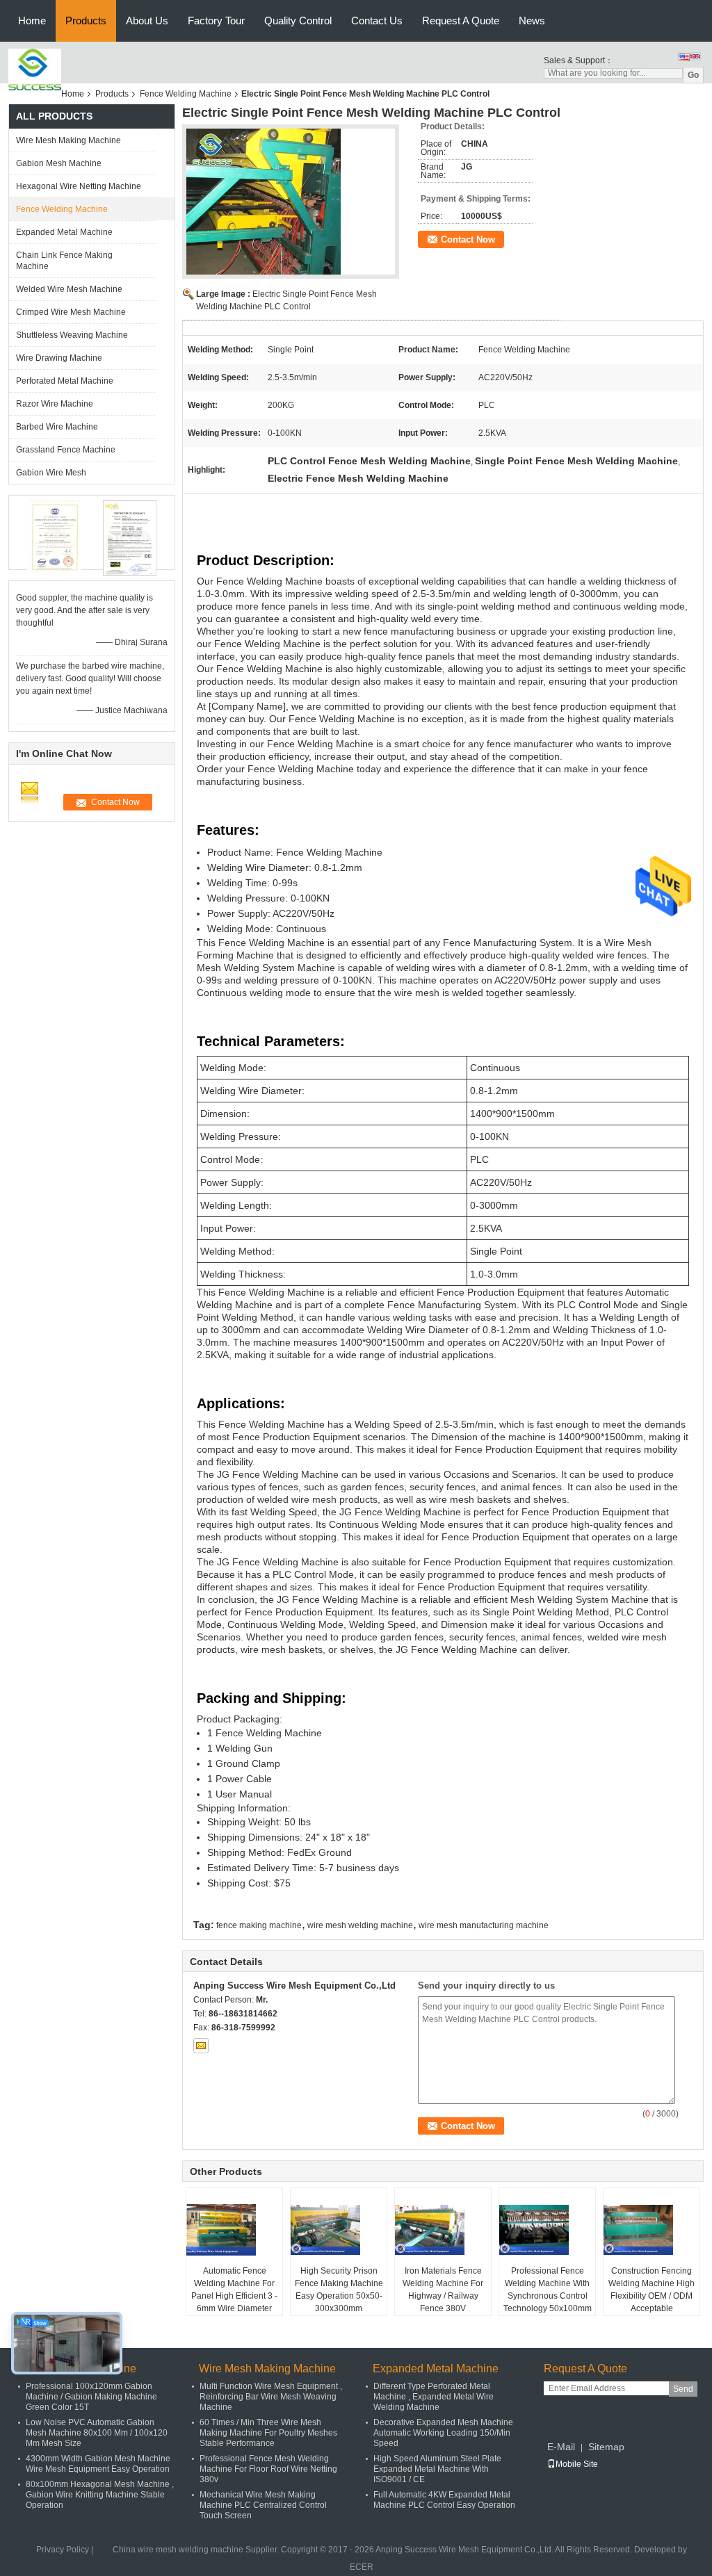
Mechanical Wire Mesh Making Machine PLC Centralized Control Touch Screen (263, 2505)
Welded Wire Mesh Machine (69, 289)
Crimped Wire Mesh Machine (71, 312)
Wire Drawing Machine (59, 358)
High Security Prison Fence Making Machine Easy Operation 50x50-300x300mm (339, 2290)
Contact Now (468, 239)
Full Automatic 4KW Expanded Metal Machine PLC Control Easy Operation (444, 2500)
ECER (362, 2567)
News (532, 21)
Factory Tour (216, 21)
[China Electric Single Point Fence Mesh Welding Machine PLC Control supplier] (291, 206)
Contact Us (377, 21)
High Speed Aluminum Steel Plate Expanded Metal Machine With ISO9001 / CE (437, 2469)
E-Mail (561, 2447)
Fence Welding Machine (186, 94)
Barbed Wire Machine (57, 427)
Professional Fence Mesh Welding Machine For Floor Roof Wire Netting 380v (268, 2469)
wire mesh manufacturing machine (484, 1925)
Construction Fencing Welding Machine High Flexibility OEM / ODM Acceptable (652, 2290)
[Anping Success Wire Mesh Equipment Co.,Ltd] (35, 70)
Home (32, 21)
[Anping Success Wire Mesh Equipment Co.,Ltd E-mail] (201, 2046)
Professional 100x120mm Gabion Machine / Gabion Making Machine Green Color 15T (91, 2397)
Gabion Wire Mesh (51, 473)
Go (693, 75)
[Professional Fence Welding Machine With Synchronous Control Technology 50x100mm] (548, 2230)
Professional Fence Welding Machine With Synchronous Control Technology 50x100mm (548, 2290)
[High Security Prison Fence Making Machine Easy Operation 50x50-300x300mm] (339, 2230)
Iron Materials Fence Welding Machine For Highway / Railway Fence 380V (443, 2290)
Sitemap (606, 2447)
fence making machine (259, 1925)
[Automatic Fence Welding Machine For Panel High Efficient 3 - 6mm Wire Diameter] (235, 2230)
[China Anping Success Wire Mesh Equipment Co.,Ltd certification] (54, 538)
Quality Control (298, 21)
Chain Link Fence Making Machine (64, 261)
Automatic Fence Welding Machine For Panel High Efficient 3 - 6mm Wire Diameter (234, 2290)
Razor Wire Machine (55, 404)
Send (683, 2389)
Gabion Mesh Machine (59, 163)
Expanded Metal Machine (64, 232)
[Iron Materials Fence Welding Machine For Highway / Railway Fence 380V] (444, 2230)
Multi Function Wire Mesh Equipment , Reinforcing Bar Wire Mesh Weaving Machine (271, 2397)
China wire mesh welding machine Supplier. (197, 2550)
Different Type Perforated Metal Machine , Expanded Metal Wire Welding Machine (434, 2397)
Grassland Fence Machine (66, 450)
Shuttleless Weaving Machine (72, 335)
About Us (147, 21)
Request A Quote (461, 21)
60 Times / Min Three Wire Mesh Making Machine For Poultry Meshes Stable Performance (268, 2433)
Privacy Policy (63, 2550)
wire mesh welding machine (360, 1925)
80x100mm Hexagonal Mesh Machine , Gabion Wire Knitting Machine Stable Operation (100, 2495)
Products (86, 21)
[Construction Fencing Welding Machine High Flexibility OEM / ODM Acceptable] (652, 2230)
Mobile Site (577, 2464)
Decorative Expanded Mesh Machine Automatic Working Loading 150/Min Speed (443, 2433)
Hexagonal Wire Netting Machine (79, 186)
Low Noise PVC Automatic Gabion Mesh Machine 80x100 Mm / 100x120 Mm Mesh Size (97, 2433)
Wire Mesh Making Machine (68, 140)
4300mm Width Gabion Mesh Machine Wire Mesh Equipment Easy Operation (98, 2464)
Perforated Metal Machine (65, 381)
